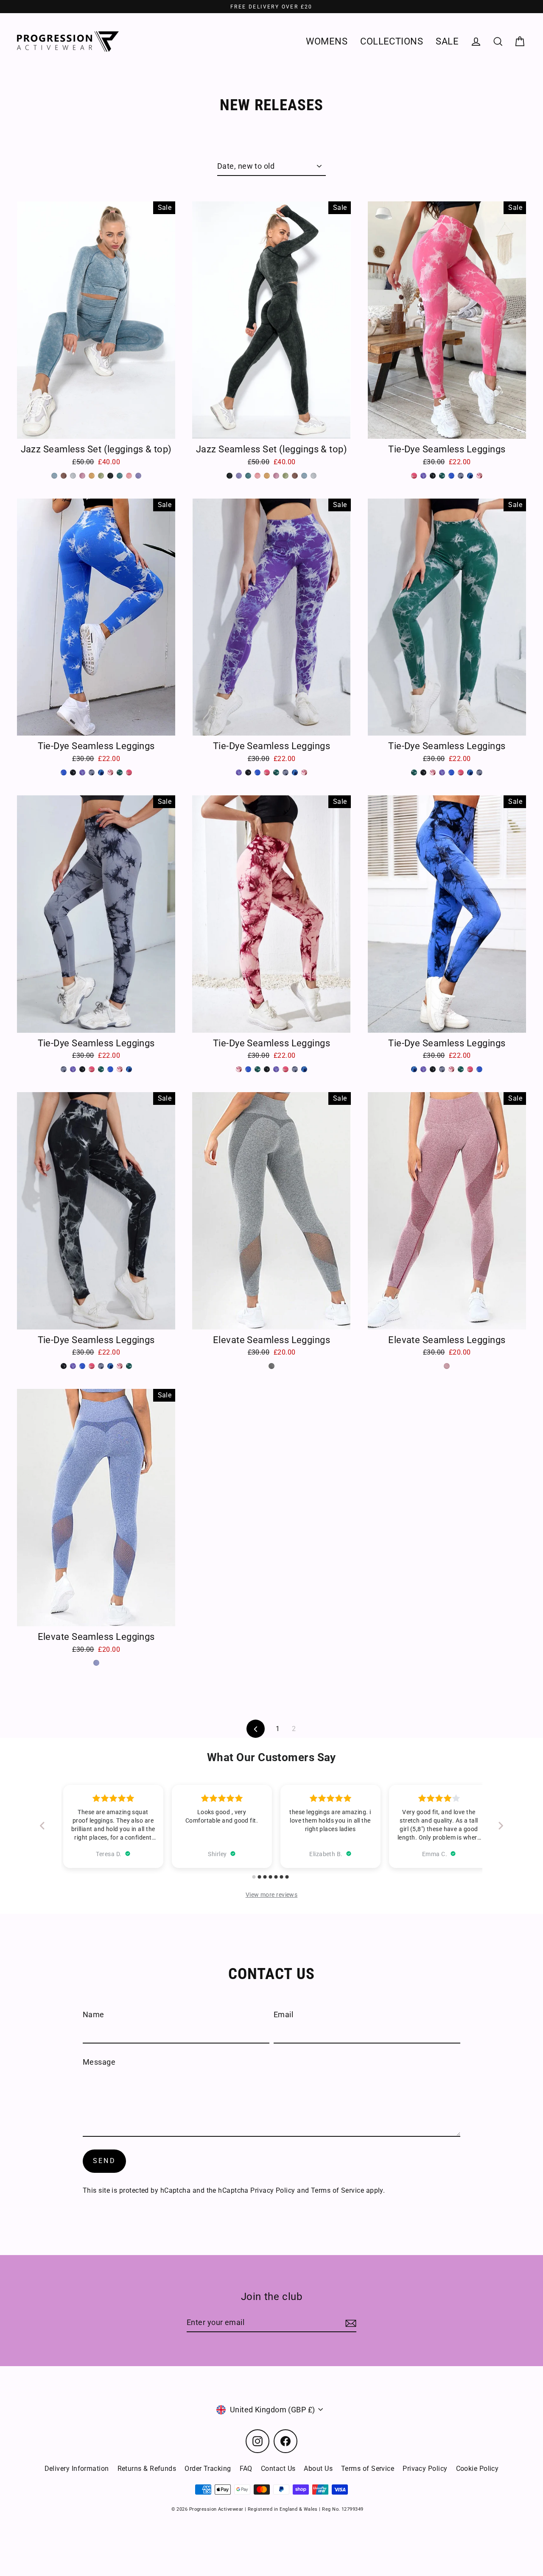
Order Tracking (208, 2469)
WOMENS (327, 41)
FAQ (246, 2469)
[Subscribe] (350, 2323)
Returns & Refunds (147, 2469)
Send (104, 2161)
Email (283, 2014)
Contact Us (278, 2469)
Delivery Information (77, 2469)
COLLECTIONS (392, 41)
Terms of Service (337, 2190)
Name (94, 2014)
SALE (447, 41)
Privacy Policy (273, 2190)
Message (99, 2062)
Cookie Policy (477, 2469)
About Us (318, 2469)
